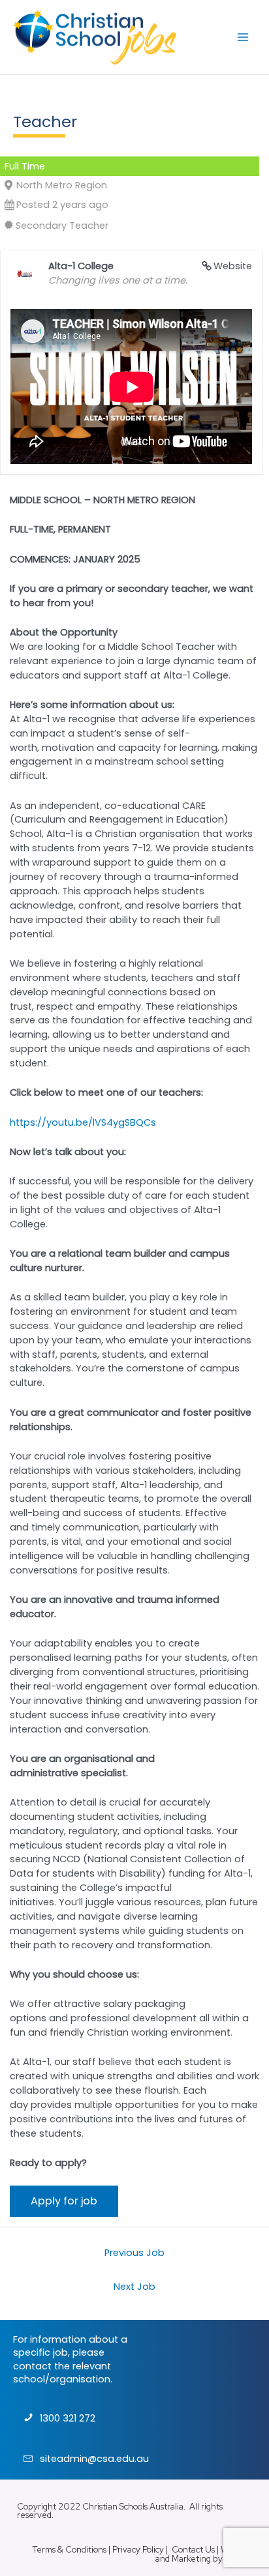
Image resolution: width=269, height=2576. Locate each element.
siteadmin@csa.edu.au (94, 2459)
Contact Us (193, 2550)
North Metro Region (62, 185)
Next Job (134, 2287)
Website (233, 266)
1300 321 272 (68, 2418)
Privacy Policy (138, 2550)
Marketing (191, 2559)
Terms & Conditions (69, 2550)
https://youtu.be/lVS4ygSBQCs (83, 1122)
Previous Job (134, 2253)
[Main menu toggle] (243, 37)
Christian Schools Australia (133, 2507)
